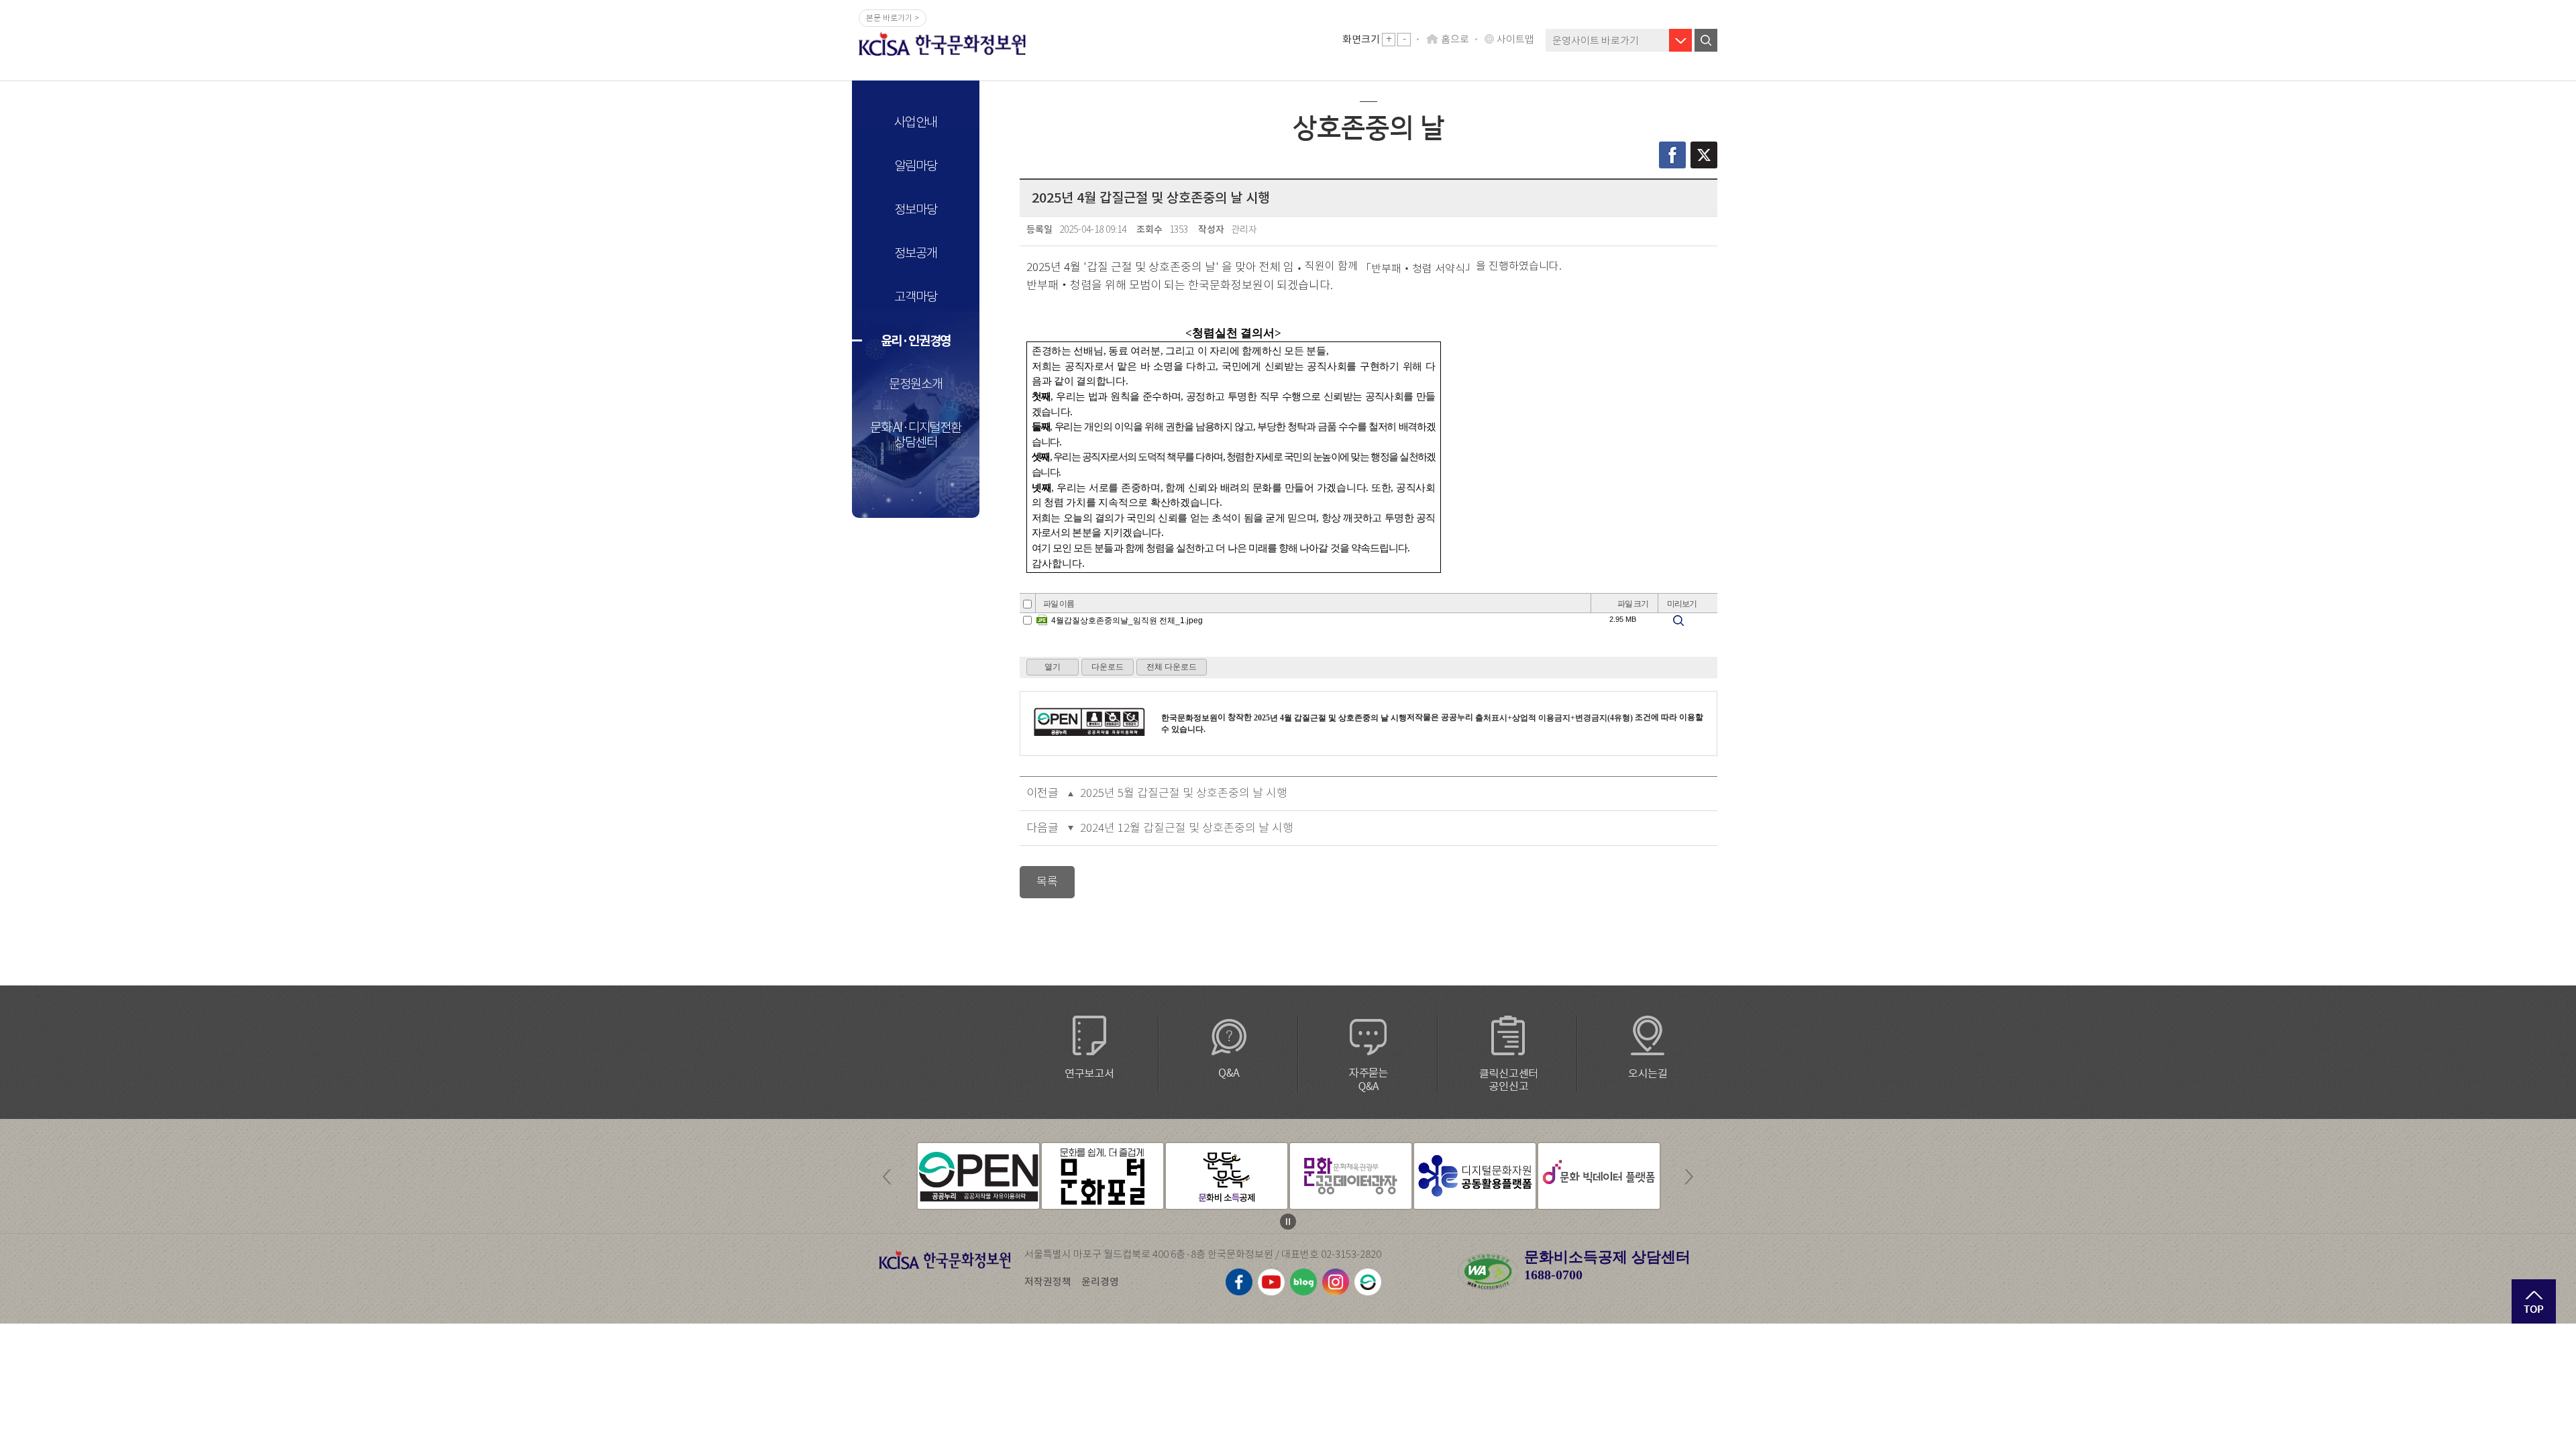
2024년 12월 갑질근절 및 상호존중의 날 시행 (1187, 828)
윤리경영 (1100, 1282)
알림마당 (915, 166)
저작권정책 (1048, 1282)
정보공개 (915, 253)
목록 (1047, 882)
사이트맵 (1515, 39)
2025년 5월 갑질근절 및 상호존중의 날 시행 (1184, 793)
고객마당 (915, 297)
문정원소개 (915, 384)
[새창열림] (978, 1176)
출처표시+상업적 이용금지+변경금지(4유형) (1554, 718)
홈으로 (1455, 39)
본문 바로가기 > (893, 18)
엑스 (1704, 155)
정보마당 (915, 210)
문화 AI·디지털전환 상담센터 (916, 435)
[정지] (1288, 1222)
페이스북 (1672, 155)
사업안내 (915, 122)
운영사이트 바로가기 (1596, 41)
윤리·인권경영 (916, 341)
